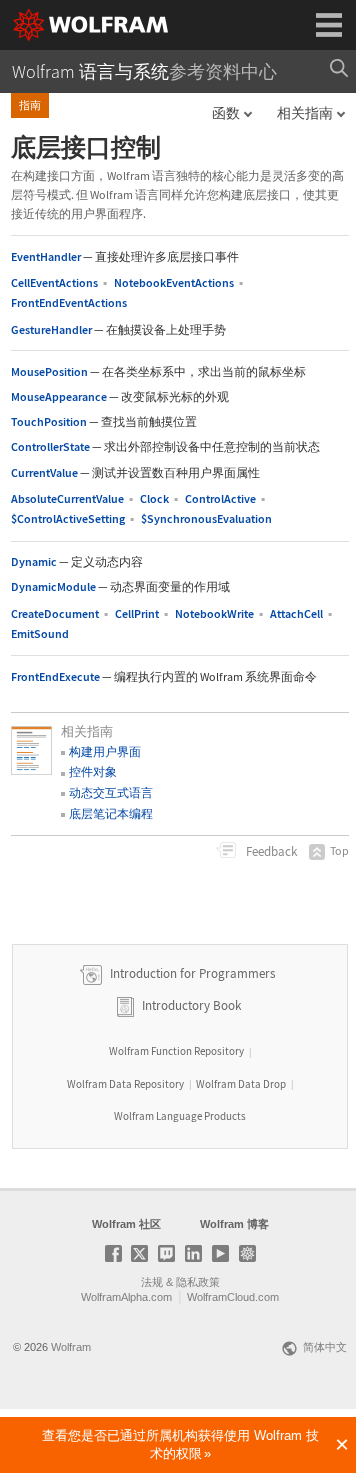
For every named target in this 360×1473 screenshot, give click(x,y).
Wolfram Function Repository (176, 1051)
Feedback (270, 851)
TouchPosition (49, 421)
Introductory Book (191, 1005)
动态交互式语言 (111, 792)
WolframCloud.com (233, 1297)
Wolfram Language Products (180, 1116)
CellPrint (137, 613)
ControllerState (50, 446)
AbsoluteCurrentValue (67, 498)
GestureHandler (51, 329)
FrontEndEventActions (69, 302)
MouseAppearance (59, 396)
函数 (226, 113)
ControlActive (220, 498)
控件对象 (93, 771)
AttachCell (296, 613)
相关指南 (305, 113)
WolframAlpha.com (126, 1297)
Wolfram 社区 (126, 1224)
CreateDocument (55, 613)
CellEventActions (54, 282)
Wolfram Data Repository (125, 1084)
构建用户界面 (105, 751)
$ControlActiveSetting (68, 518)
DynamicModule (53, 586)
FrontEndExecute (55, 676)
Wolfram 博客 (234, 1224)
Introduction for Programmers (191, 973)
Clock (154, 498)
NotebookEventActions (174, 282)
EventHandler (46, 256)
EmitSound (40, 633)
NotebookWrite (214, 613)
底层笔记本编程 (111, 813)
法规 (152, 1282)
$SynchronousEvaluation (206, 518)
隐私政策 (198, 1282)
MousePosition (49, 371)
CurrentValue (44, 472)
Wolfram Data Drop (241, 1084)
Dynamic (34, 561)
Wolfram (71, 1347)
